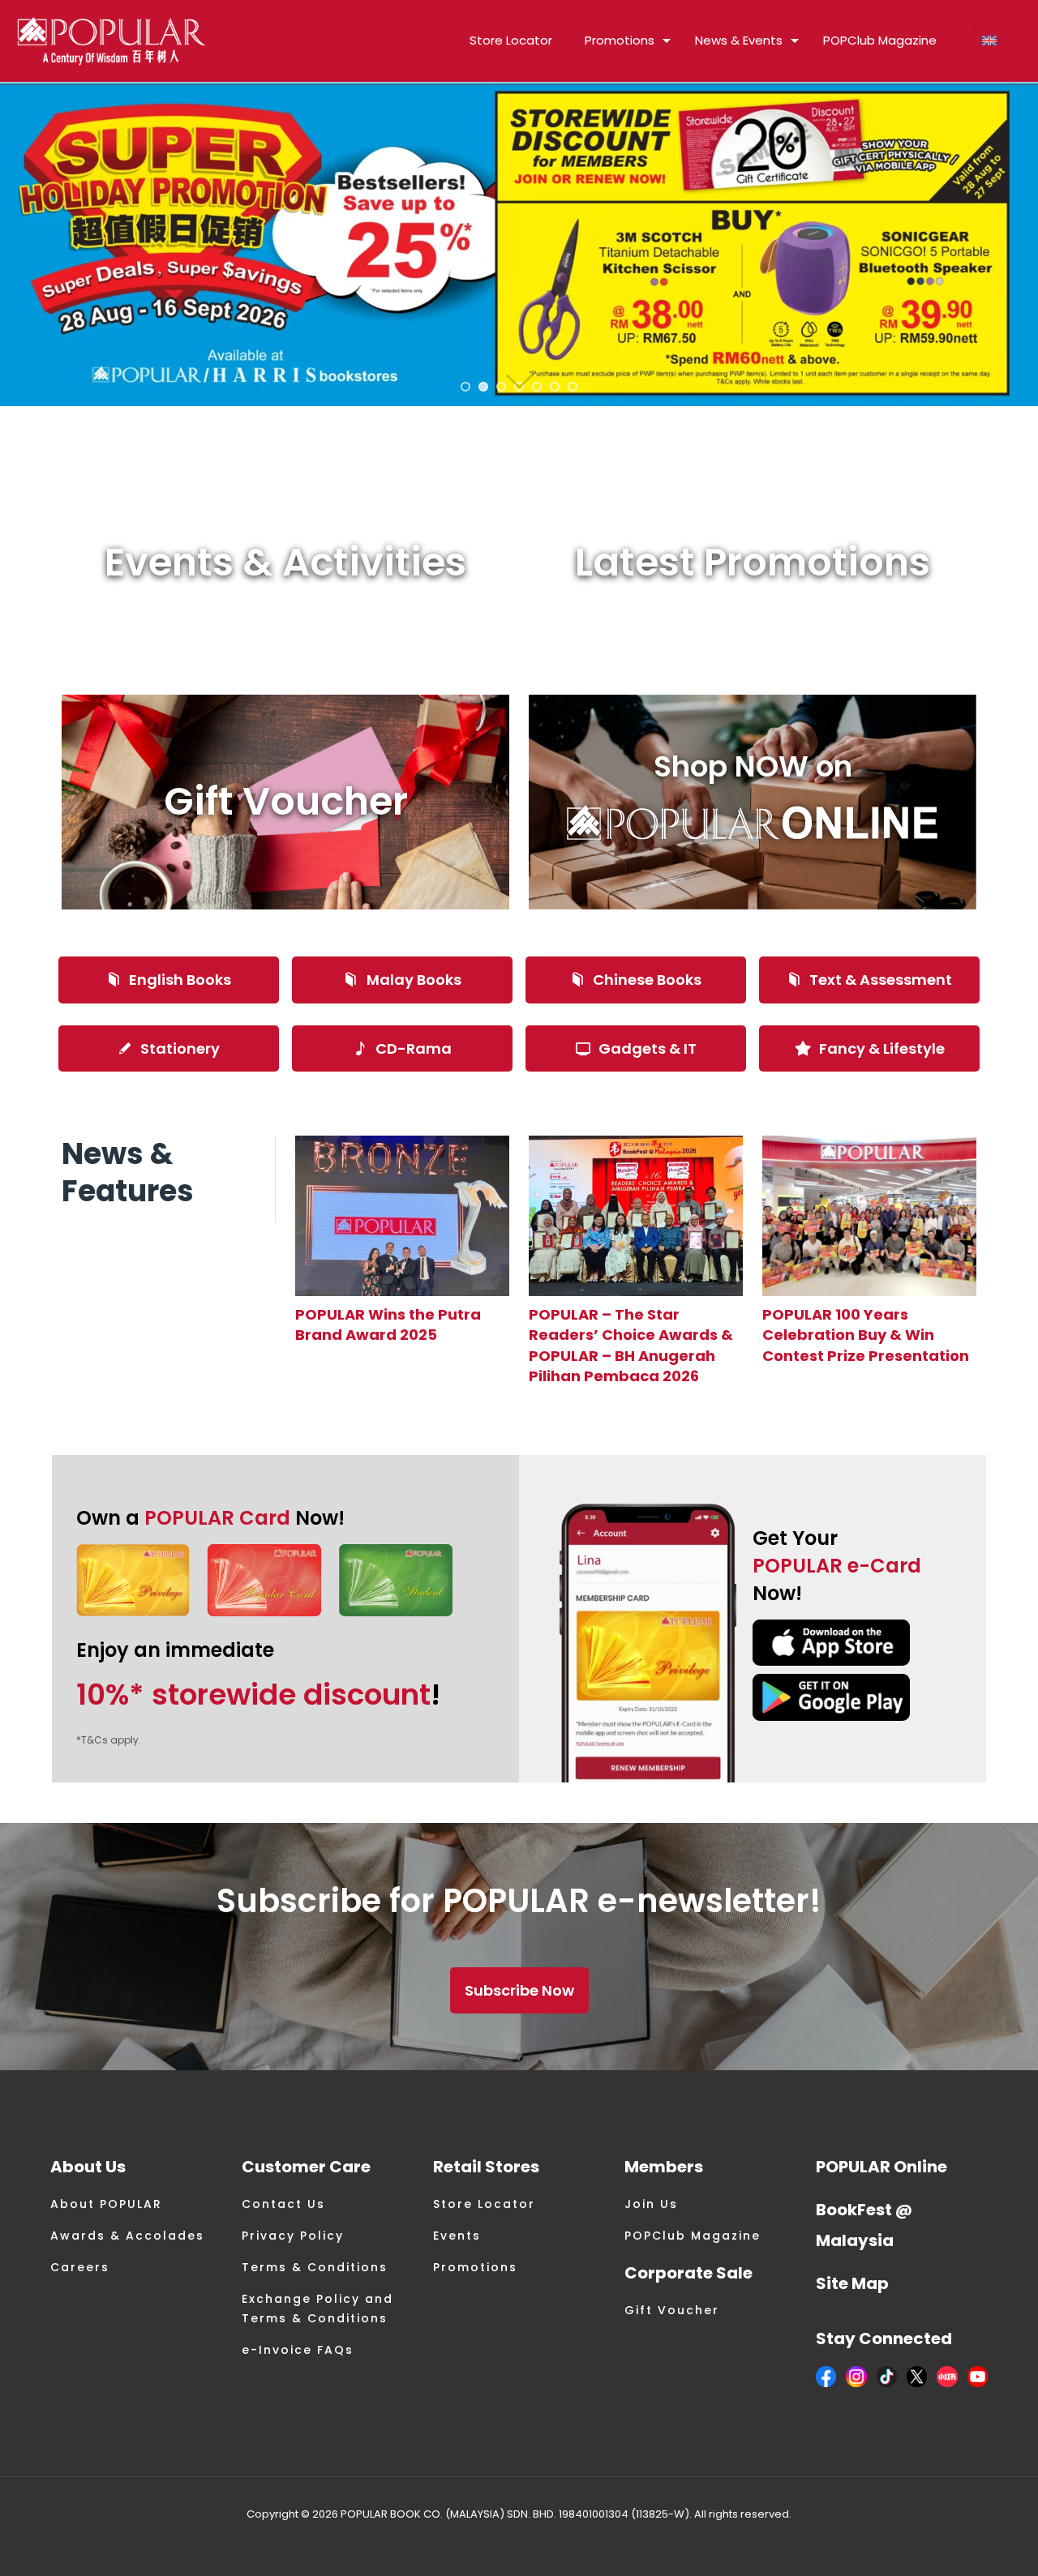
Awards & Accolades (127, 2236)
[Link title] (402, 1216)
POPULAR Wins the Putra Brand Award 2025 (388, 1324)
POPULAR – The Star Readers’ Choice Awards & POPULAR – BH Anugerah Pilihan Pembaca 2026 (631, 1345)
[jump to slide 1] (465, 387)
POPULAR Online (881, 2167)
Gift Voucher (672, 2310)
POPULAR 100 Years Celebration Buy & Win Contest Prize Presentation (866, 1335)
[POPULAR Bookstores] (112, 41)
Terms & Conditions (315, 2267)
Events (457, 2236)
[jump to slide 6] (555, 387)
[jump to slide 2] (483, 387)
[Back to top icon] (960, 2543)
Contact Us (283, 2204)
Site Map (852, 2283)
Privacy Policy (293, 2236)
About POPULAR (106, 2204)
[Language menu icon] (995, 41)
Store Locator (484, 2204)
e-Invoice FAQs (298, 2350)
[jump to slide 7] (573, 387)
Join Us (651, 2204)
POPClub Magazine (693, 2236)
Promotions (475, 2267)
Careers (80, 2267)
